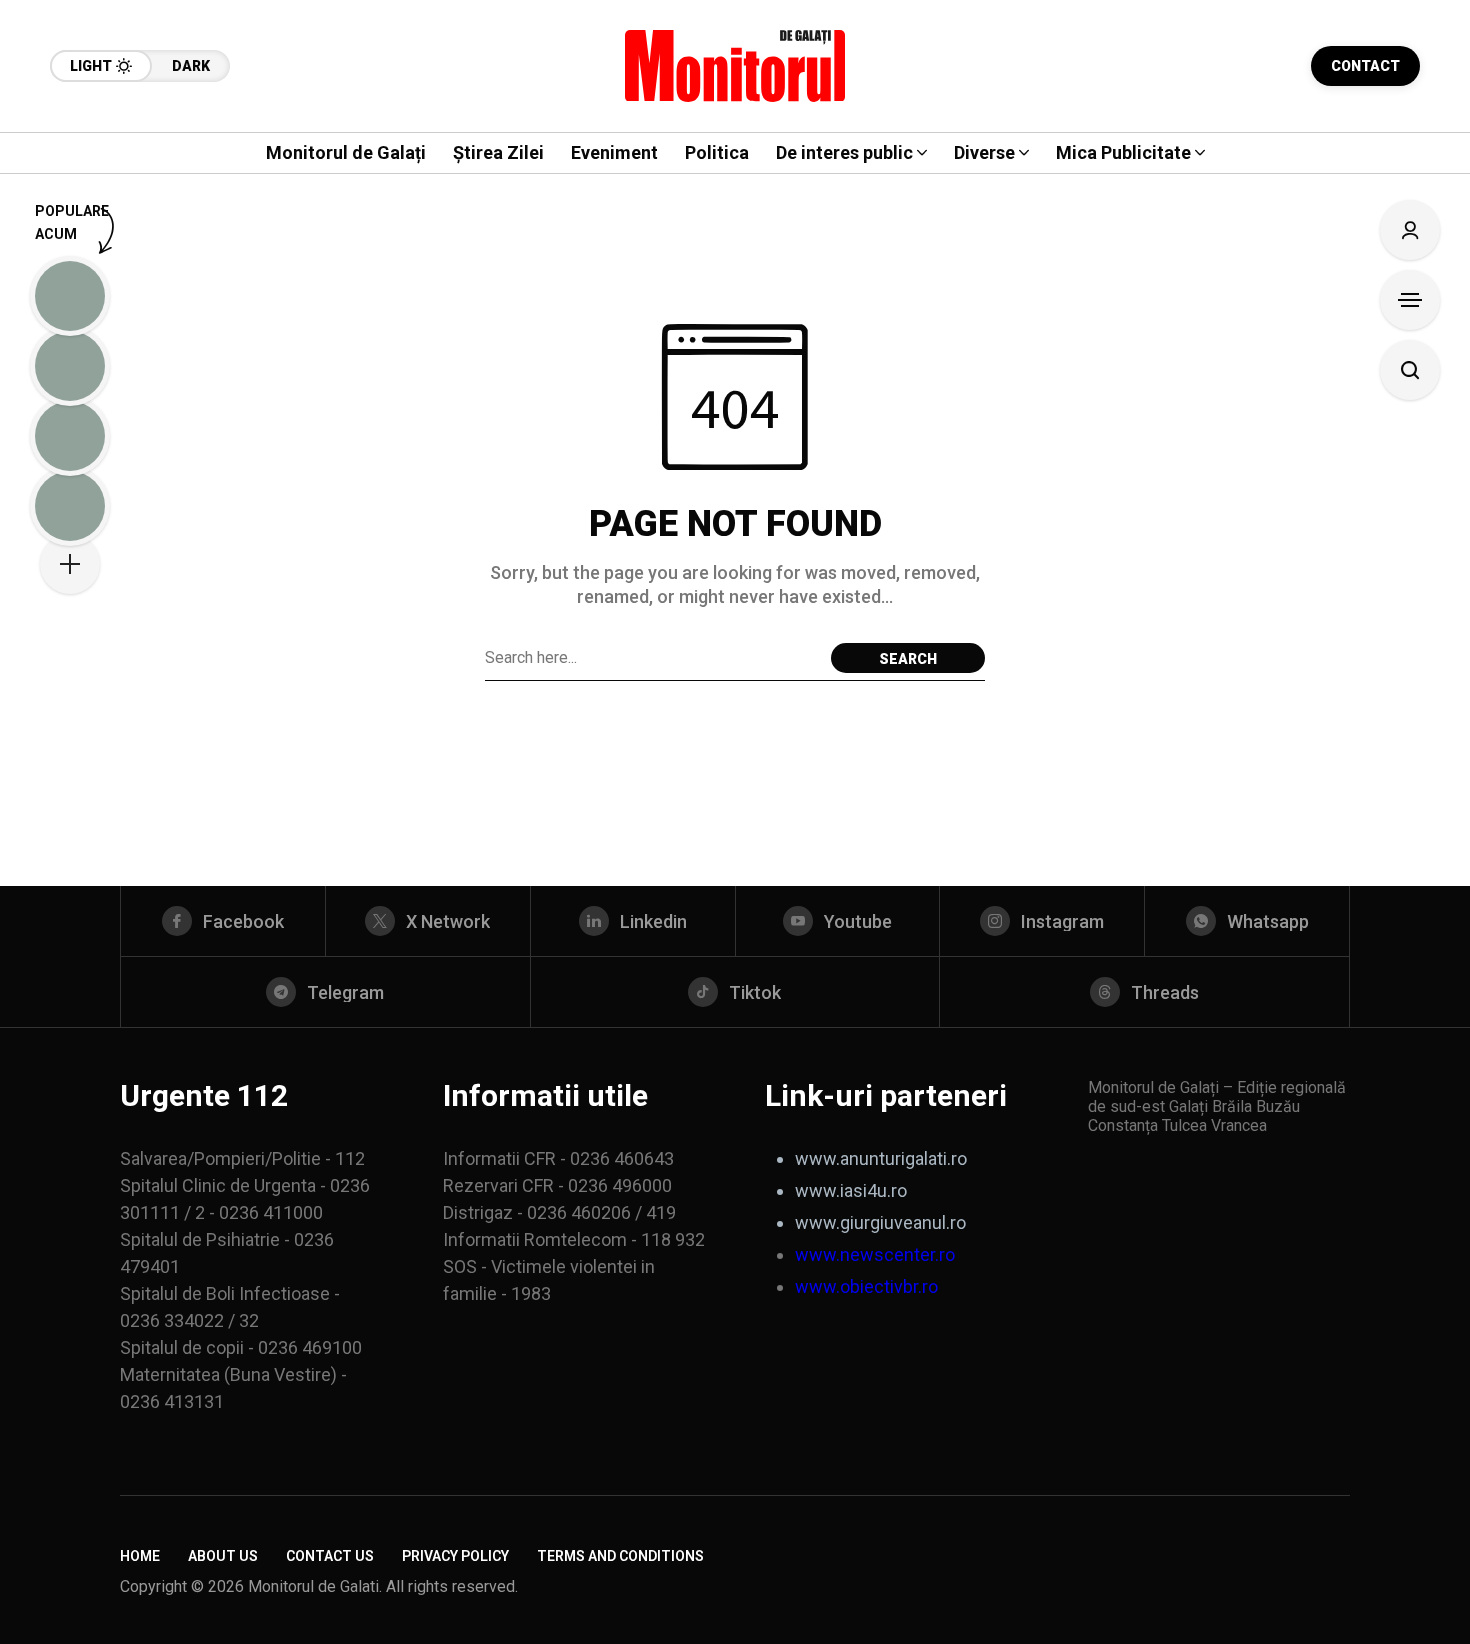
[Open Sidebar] (1410, 300)
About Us (223, 1556)
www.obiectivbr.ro (866, 1286)
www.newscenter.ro (875, 1254)
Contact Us (330, 1556)
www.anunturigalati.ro (881, 1158)
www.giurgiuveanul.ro (880, 1222)
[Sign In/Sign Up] (1410, 230)
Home (140, 1556)
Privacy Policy (455, 1556)
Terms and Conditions (620, 1556)
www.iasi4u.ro (851, 1190)
